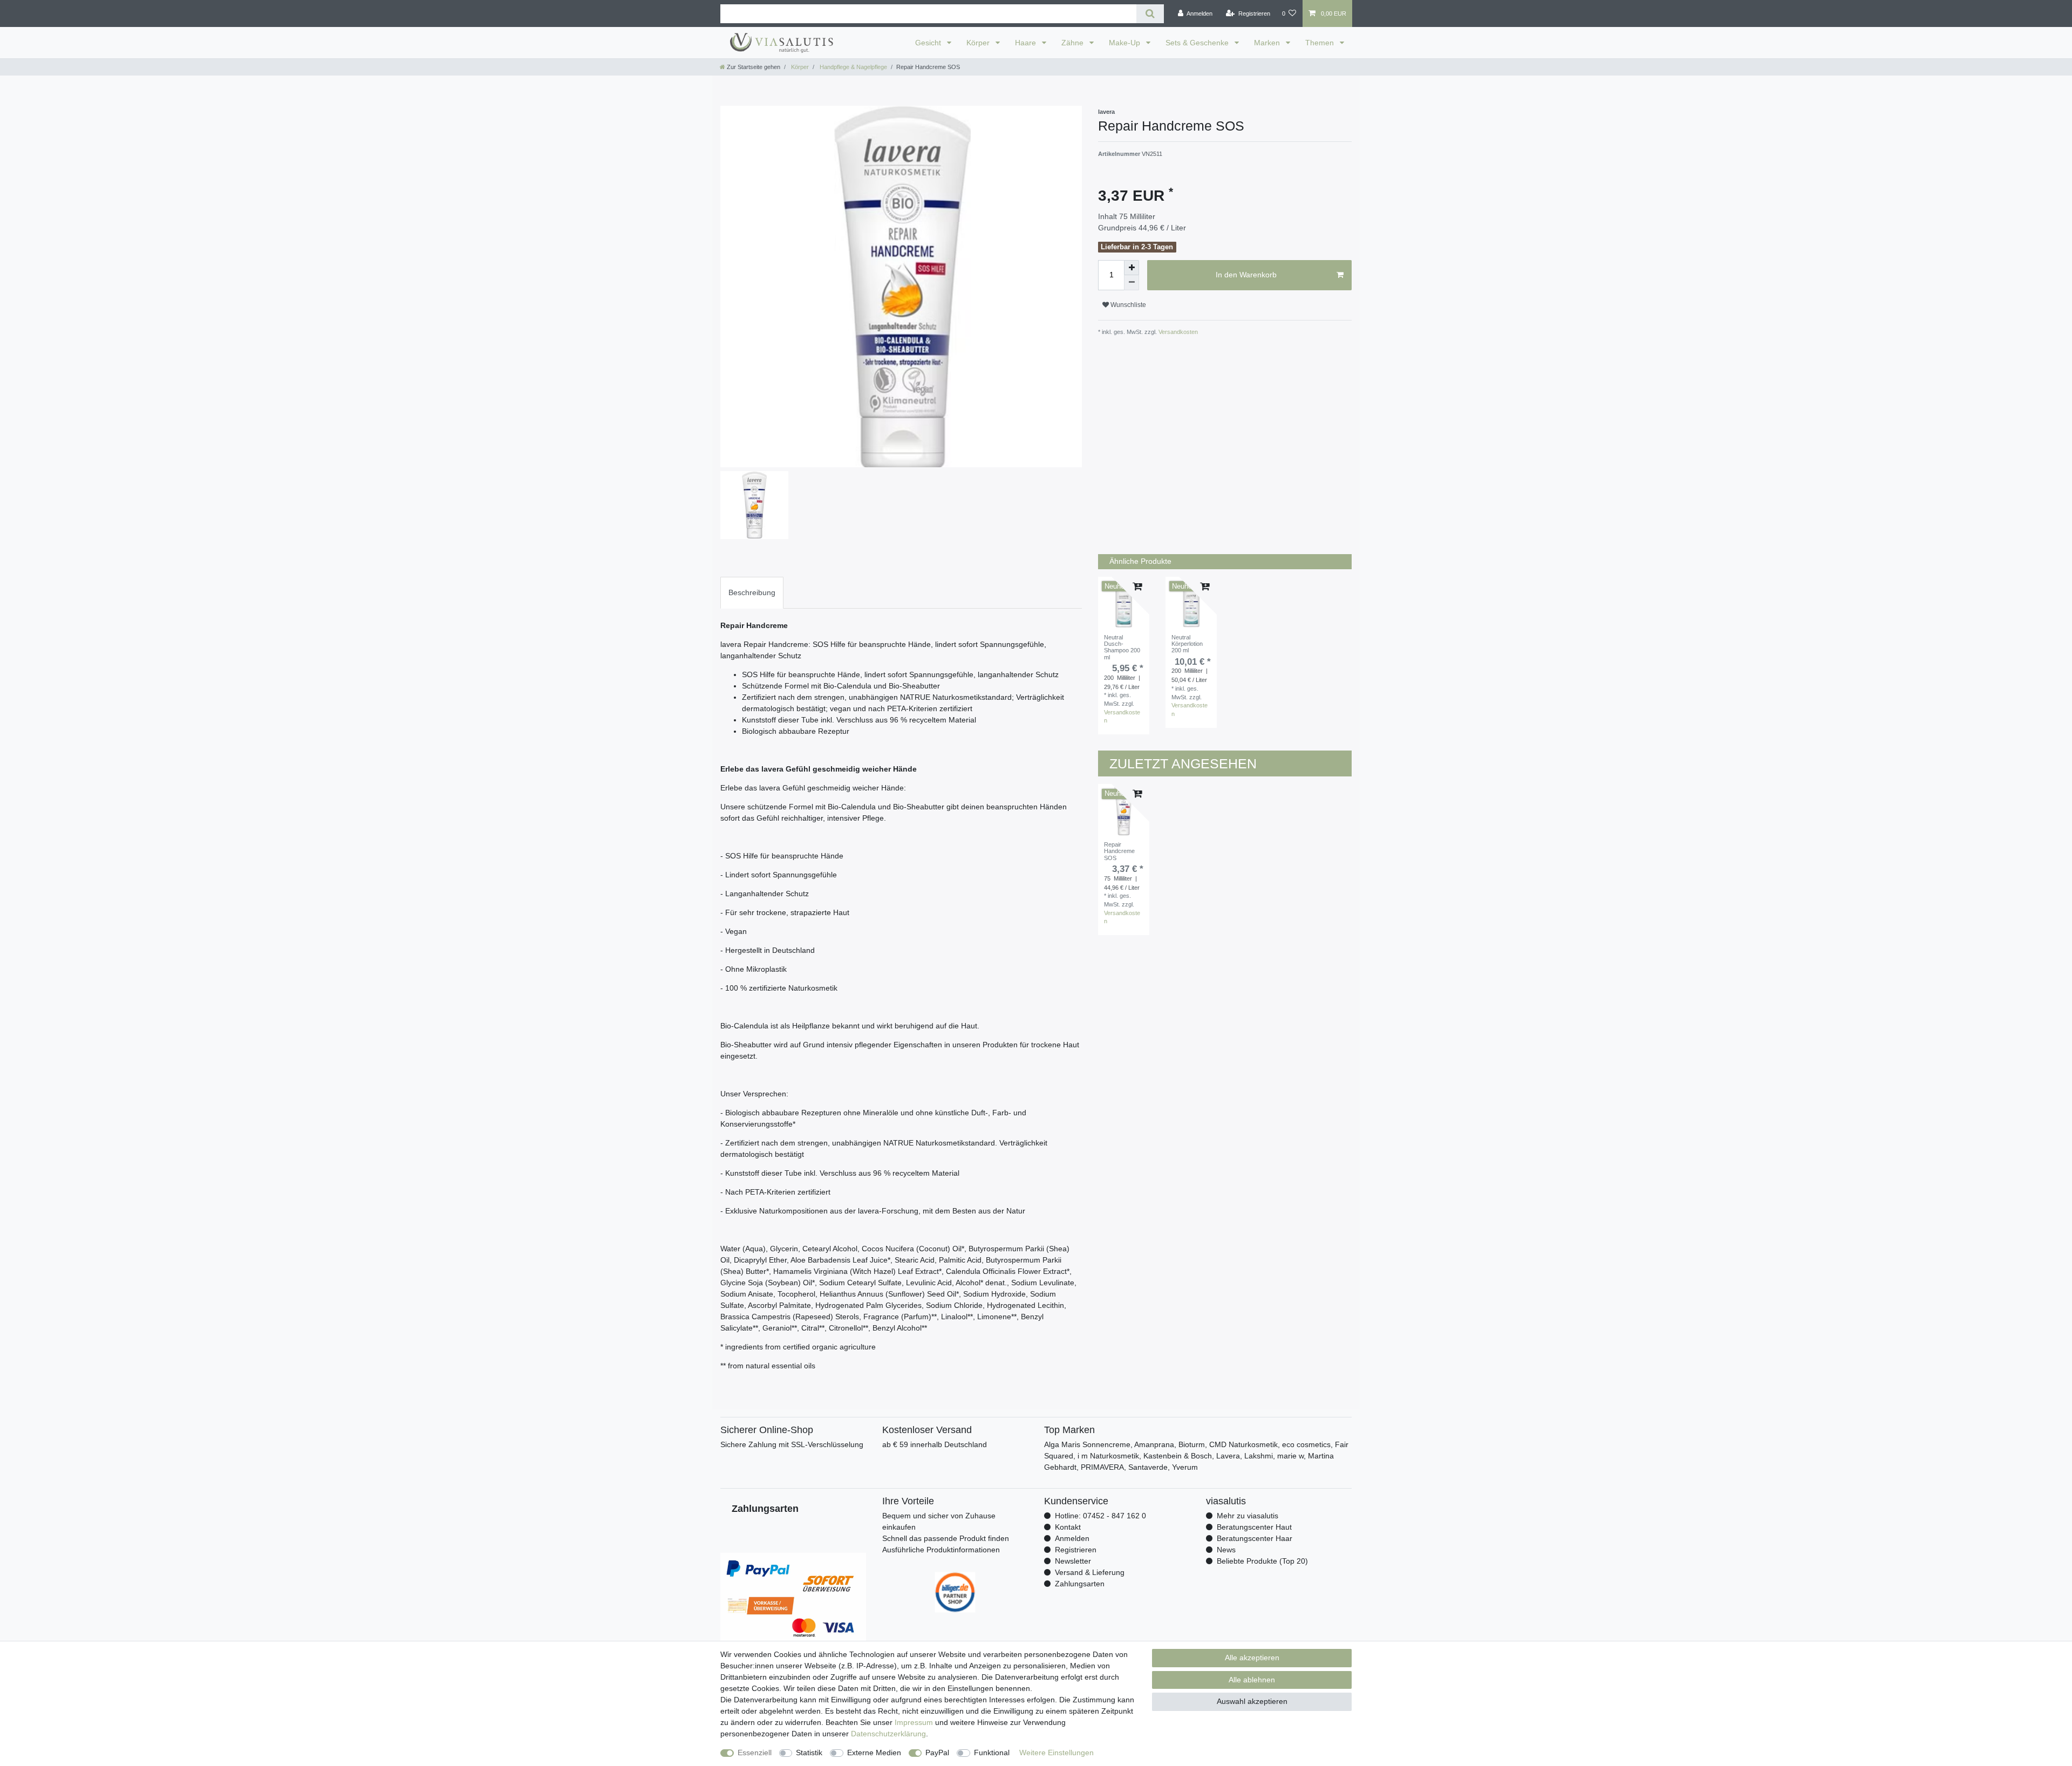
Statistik (809, 1753)
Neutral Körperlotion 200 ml (1187, 644)
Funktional (992, 1753)
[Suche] (1150, 14)
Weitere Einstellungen (1057, 1753)
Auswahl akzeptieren (1252, 1701)
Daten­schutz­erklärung (888, 1734)
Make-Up (1126, 43)
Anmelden (1072, 1538)
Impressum (914, 1722)
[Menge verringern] (1132, 283)
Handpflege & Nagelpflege (853, 67)
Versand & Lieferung (1090, 1572)
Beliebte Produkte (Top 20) (1262, 1561)
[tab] (752, 593)
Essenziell (755, 1753)
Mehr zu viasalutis (1248, 1516)
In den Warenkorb (1246, 275)
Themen (1321, 43)
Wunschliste (1127, 305)
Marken (1268, 43)
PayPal (937, 1753)
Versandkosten (1177, 332)
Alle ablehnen (1252, 1680)
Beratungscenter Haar (1255, 1538)
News (1226, 1550)
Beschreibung (752, 592)
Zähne (1074, 43)
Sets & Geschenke (1198, 43)
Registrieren (1076, 1550)
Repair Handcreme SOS (1119, 851)
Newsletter (1073, 1561)
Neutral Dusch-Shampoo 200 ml (1122, 647)
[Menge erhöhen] (1132, 268)
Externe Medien (874, 1753)
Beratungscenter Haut (1254, 1527)
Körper (979, 43)
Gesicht (929, 43)
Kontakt (1068, 1527)
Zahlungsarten (1080, 1584)
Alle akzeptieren (1252, 1658)
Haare (1027, 43)
